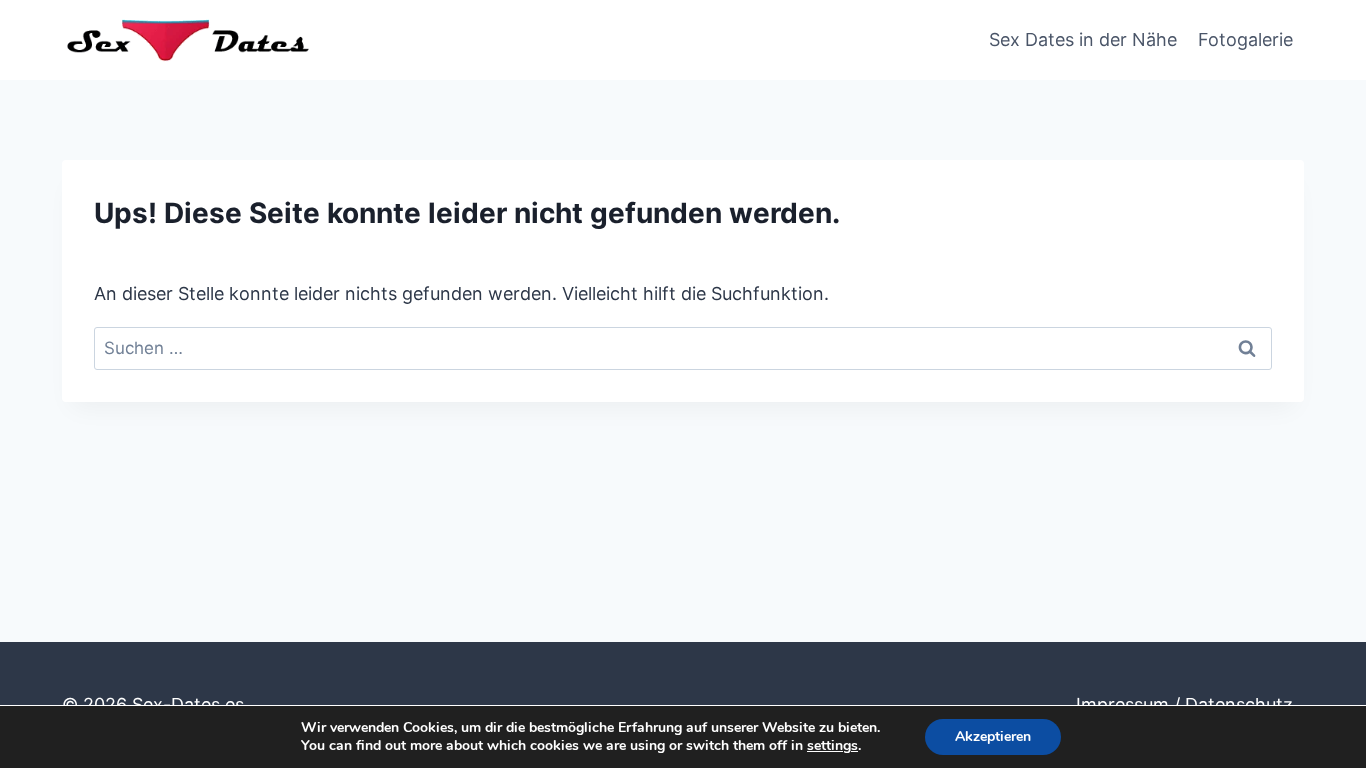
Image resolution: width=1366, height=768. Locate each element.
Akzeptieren (993, 736)
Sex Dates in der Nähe (1083, 39)
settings (832, 746)
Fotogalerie (1245, 39)
